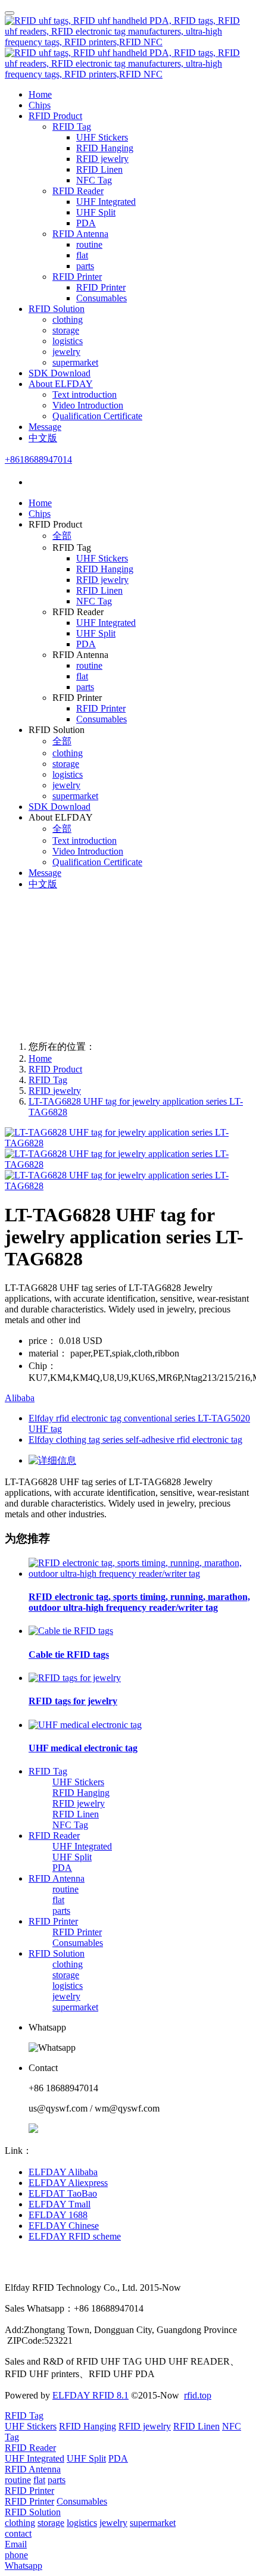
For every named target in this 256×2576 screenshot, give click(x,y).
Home (40, 94)
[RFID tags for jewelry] (75, 1678)
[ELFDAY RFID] (128, 48)
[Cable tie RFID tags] (71, 1631)
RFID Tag (48, 1080)
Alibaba (20, 1398)
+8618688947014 (38, 459)
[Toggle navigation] (10, 13)
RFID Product (55, 1069)
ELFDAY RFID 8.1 (90, 2395)
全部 (62, 536)
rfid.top (198, 2395)
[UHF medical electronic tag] (85, 1725)
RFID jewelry (55, 1091)
